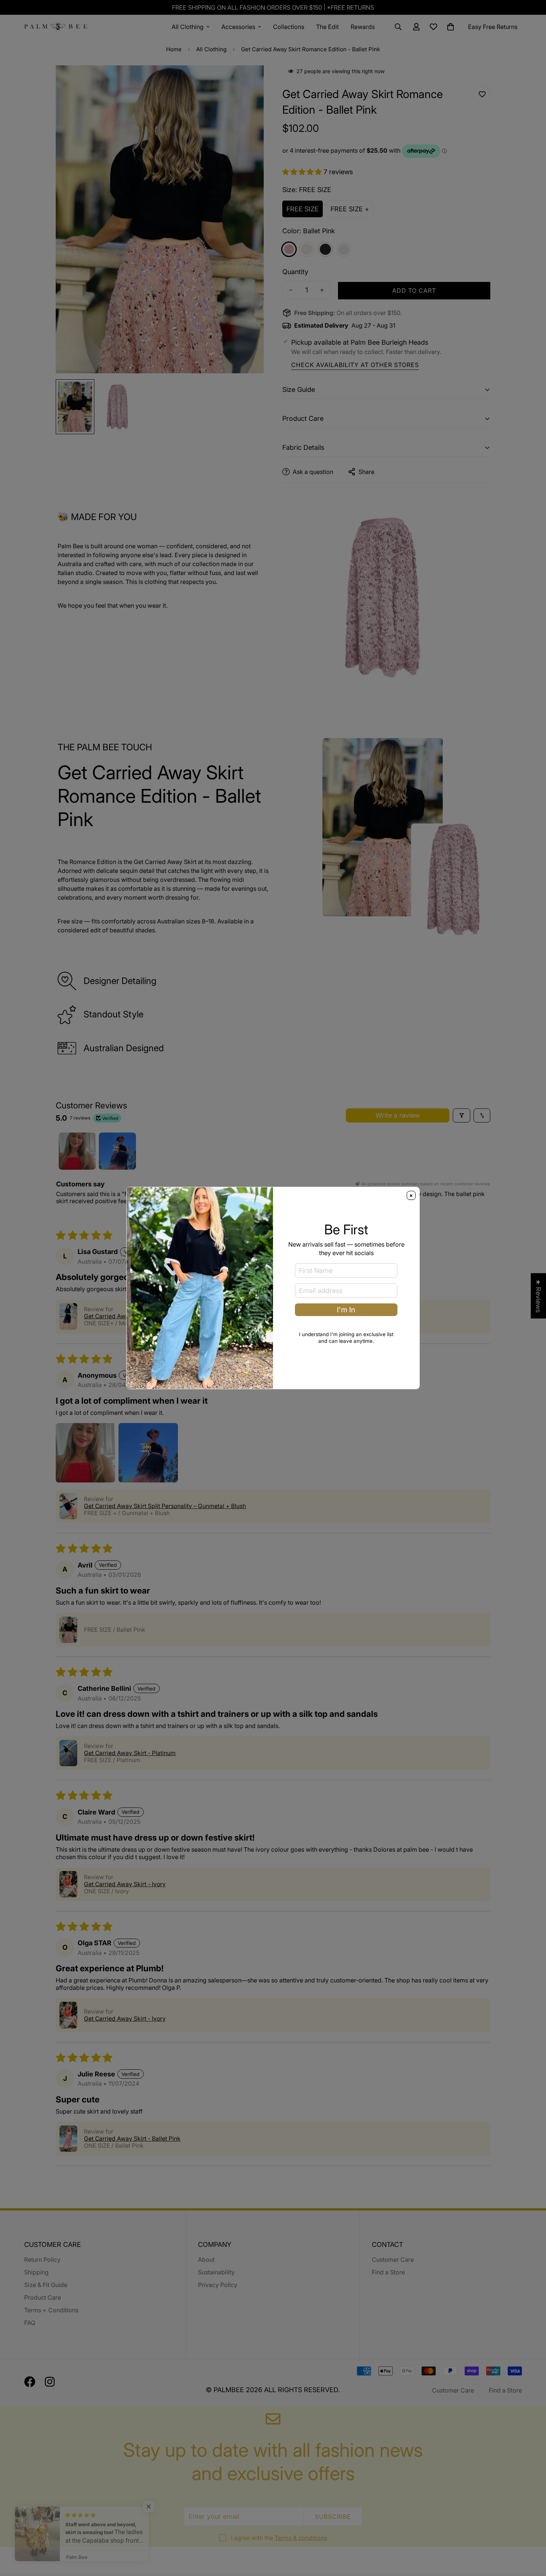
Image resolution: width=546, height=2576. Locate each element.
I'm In (346, 1310)
